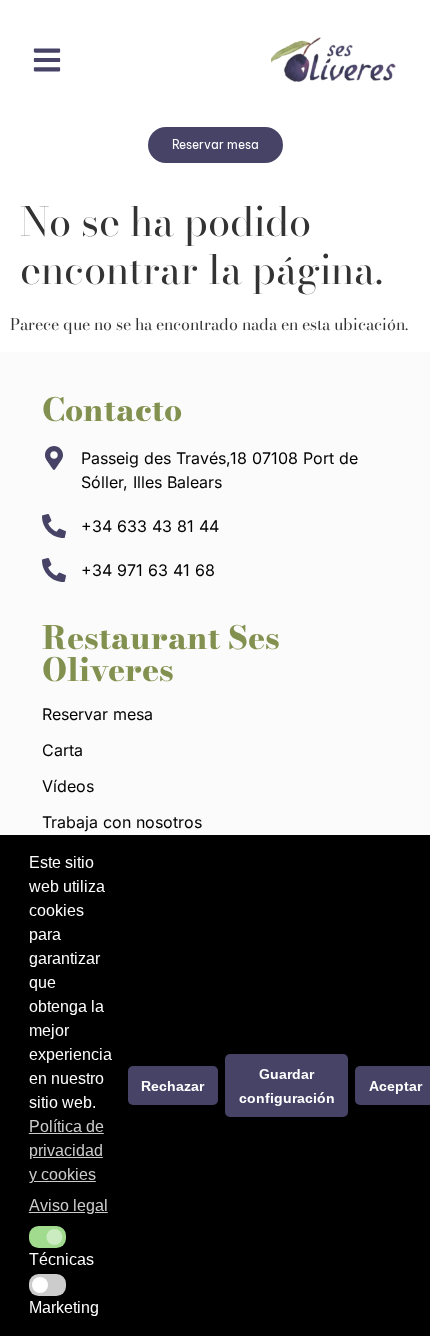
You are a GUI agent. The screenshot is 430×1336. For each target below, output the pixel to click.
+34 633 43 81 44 (150, 526)
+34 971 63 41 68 (148, 570)
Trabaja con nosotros (122, 822)
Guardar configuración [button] (287, 1086)
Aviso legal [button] (68, 1205)
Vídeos (68, 786)
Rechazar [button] (172, 1086)
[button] (47, 1237)
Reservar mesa (97, 714)
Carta (62, 750)
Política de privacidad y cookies (66, 1150)
